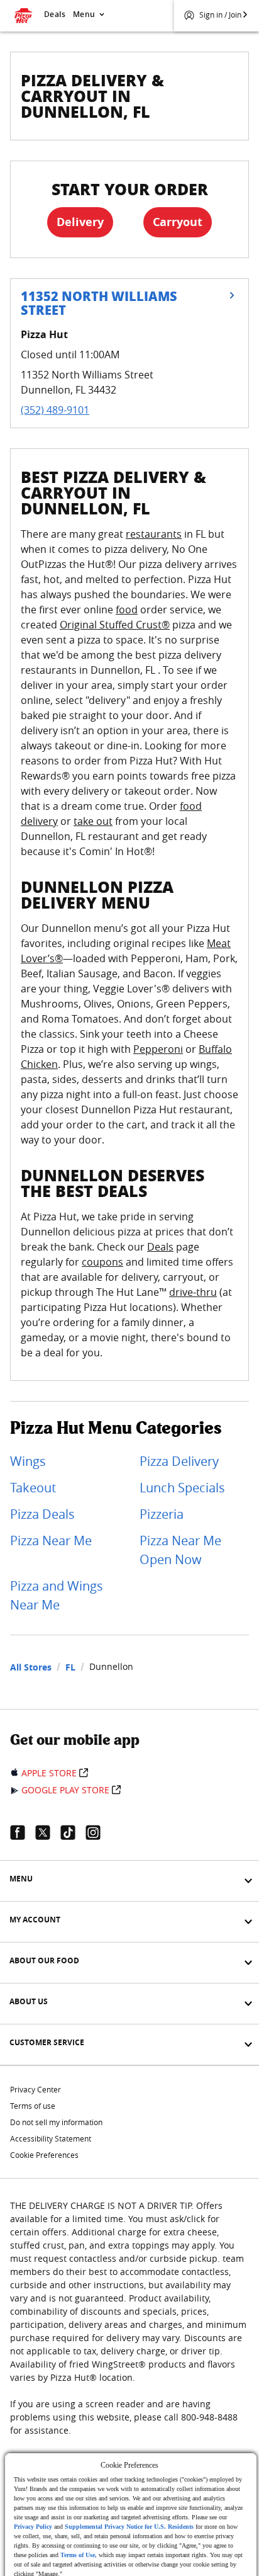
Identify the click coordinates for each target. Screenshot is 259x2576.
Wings (28, 1461)
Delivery (80, 222)
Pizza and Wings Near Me (57, 1595)
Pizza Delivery (179, 1461)
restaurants (154, 534)
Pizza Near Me (51, 1540)
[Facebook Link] (23, 1832)
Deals (55, 14)
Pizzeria (162, 1514)
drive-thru (193, 1292)
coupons (102, 1262)
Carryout (178, 222)
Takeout (33, 1488)
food (127, 610)
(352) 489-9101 (55, 410)
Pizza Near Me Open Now (180, 1550)
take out (93, 821)
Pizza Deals (42, 1514)
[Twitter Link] (48, 1832)
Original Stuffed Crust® (115, 625)
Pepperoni (158, 1049)
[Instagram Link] (98, 1832)
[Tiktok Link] (73, 1832)
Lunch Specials (182, 1488)
